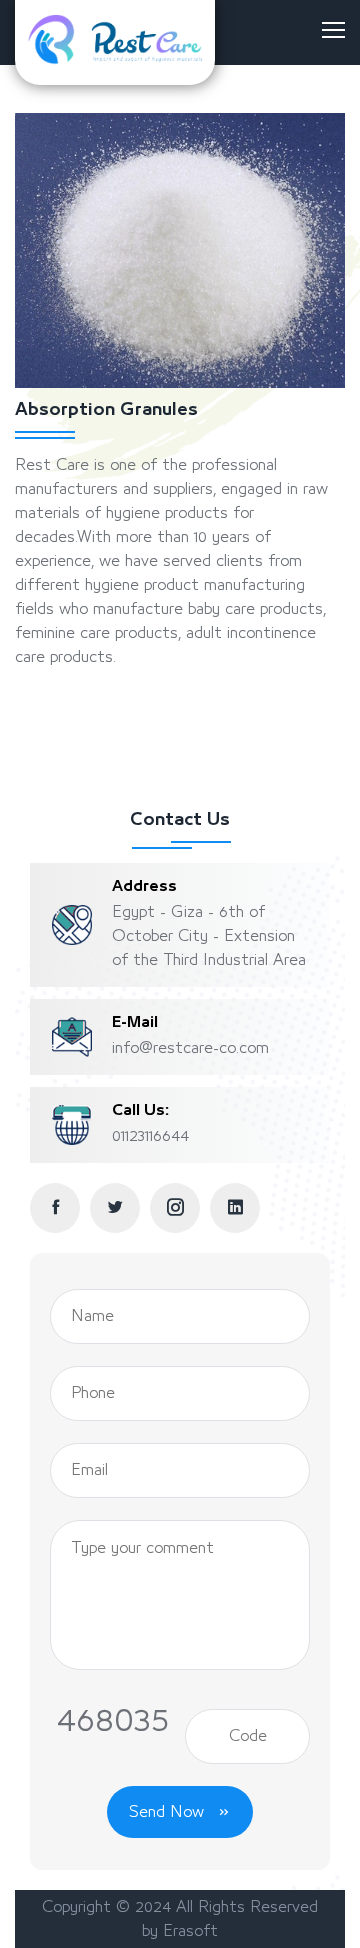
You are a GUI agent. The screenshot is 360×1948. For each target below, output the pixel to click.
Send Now (169, 1812)
